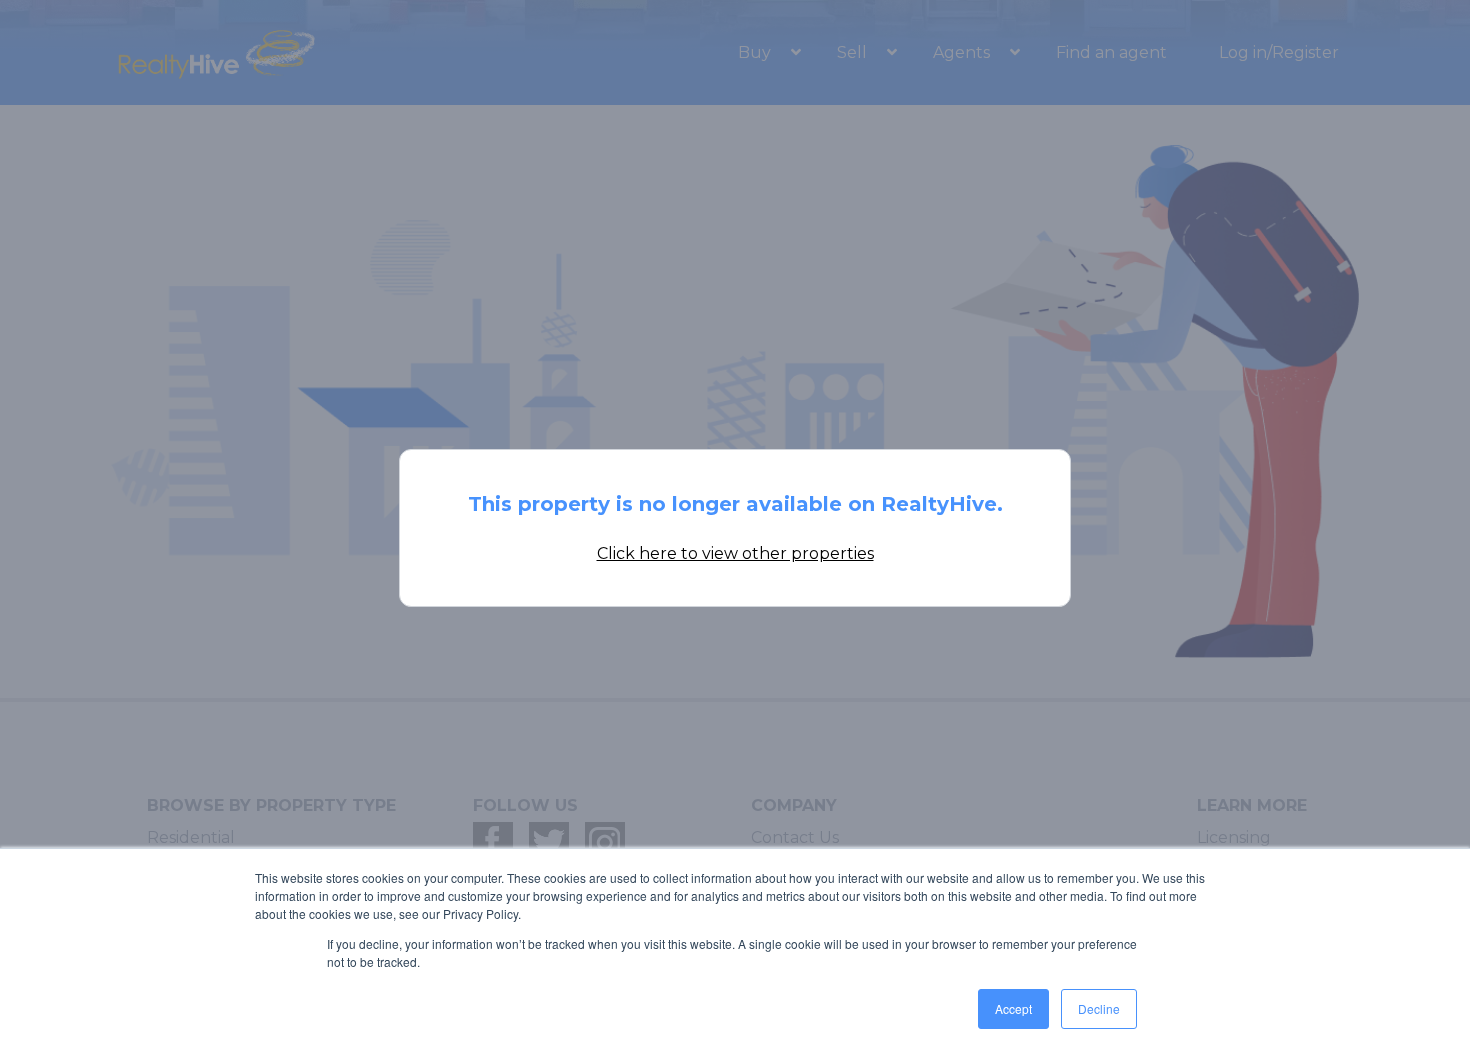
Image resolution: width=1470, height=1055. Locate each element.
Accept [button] (1013, 1008)
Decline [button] (1099, 1008)
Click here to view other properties (735, 553)
